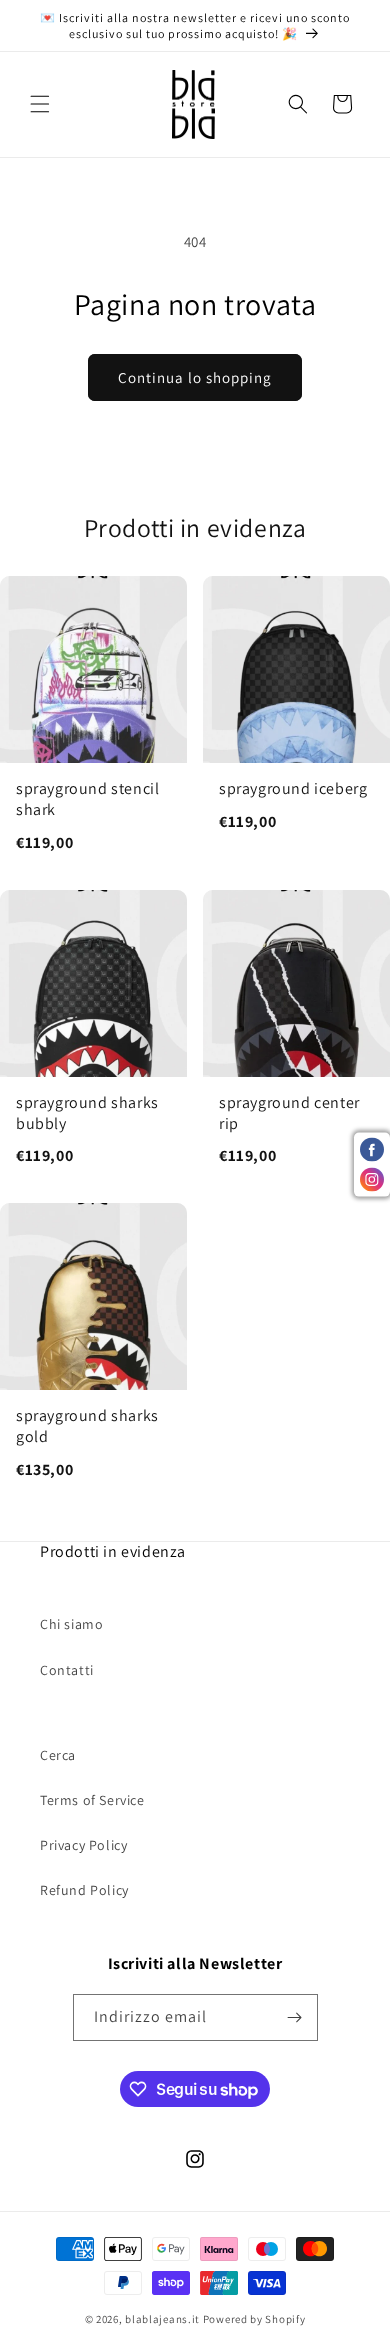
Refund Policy (84, 1890)
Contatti (67, 1670)
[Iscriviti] (295, 2017)
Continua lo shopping (195, 377)
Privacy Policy (83, 1845)
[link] (93, 724)
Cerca (58, 1755)
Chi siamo (71, 1624)
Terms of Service (92, 1800)
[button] (40, 104)
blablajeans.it (162, 2319)
